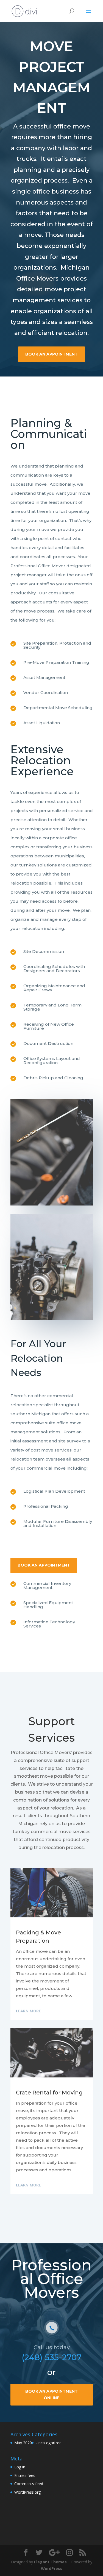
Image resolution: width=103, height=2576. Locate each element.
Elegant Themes (50, 2562)
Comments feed (29, 2484)
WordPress (52, 2568)
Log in (20, 2467)
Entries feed (25, 2475)
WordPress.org (27, 2492)
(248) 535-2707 (52, 2357)
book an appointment (51, 354)
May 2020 (23, 2443)
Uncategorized (49, 2443)
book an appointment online (51, 2395)
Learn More (28, 2011)
